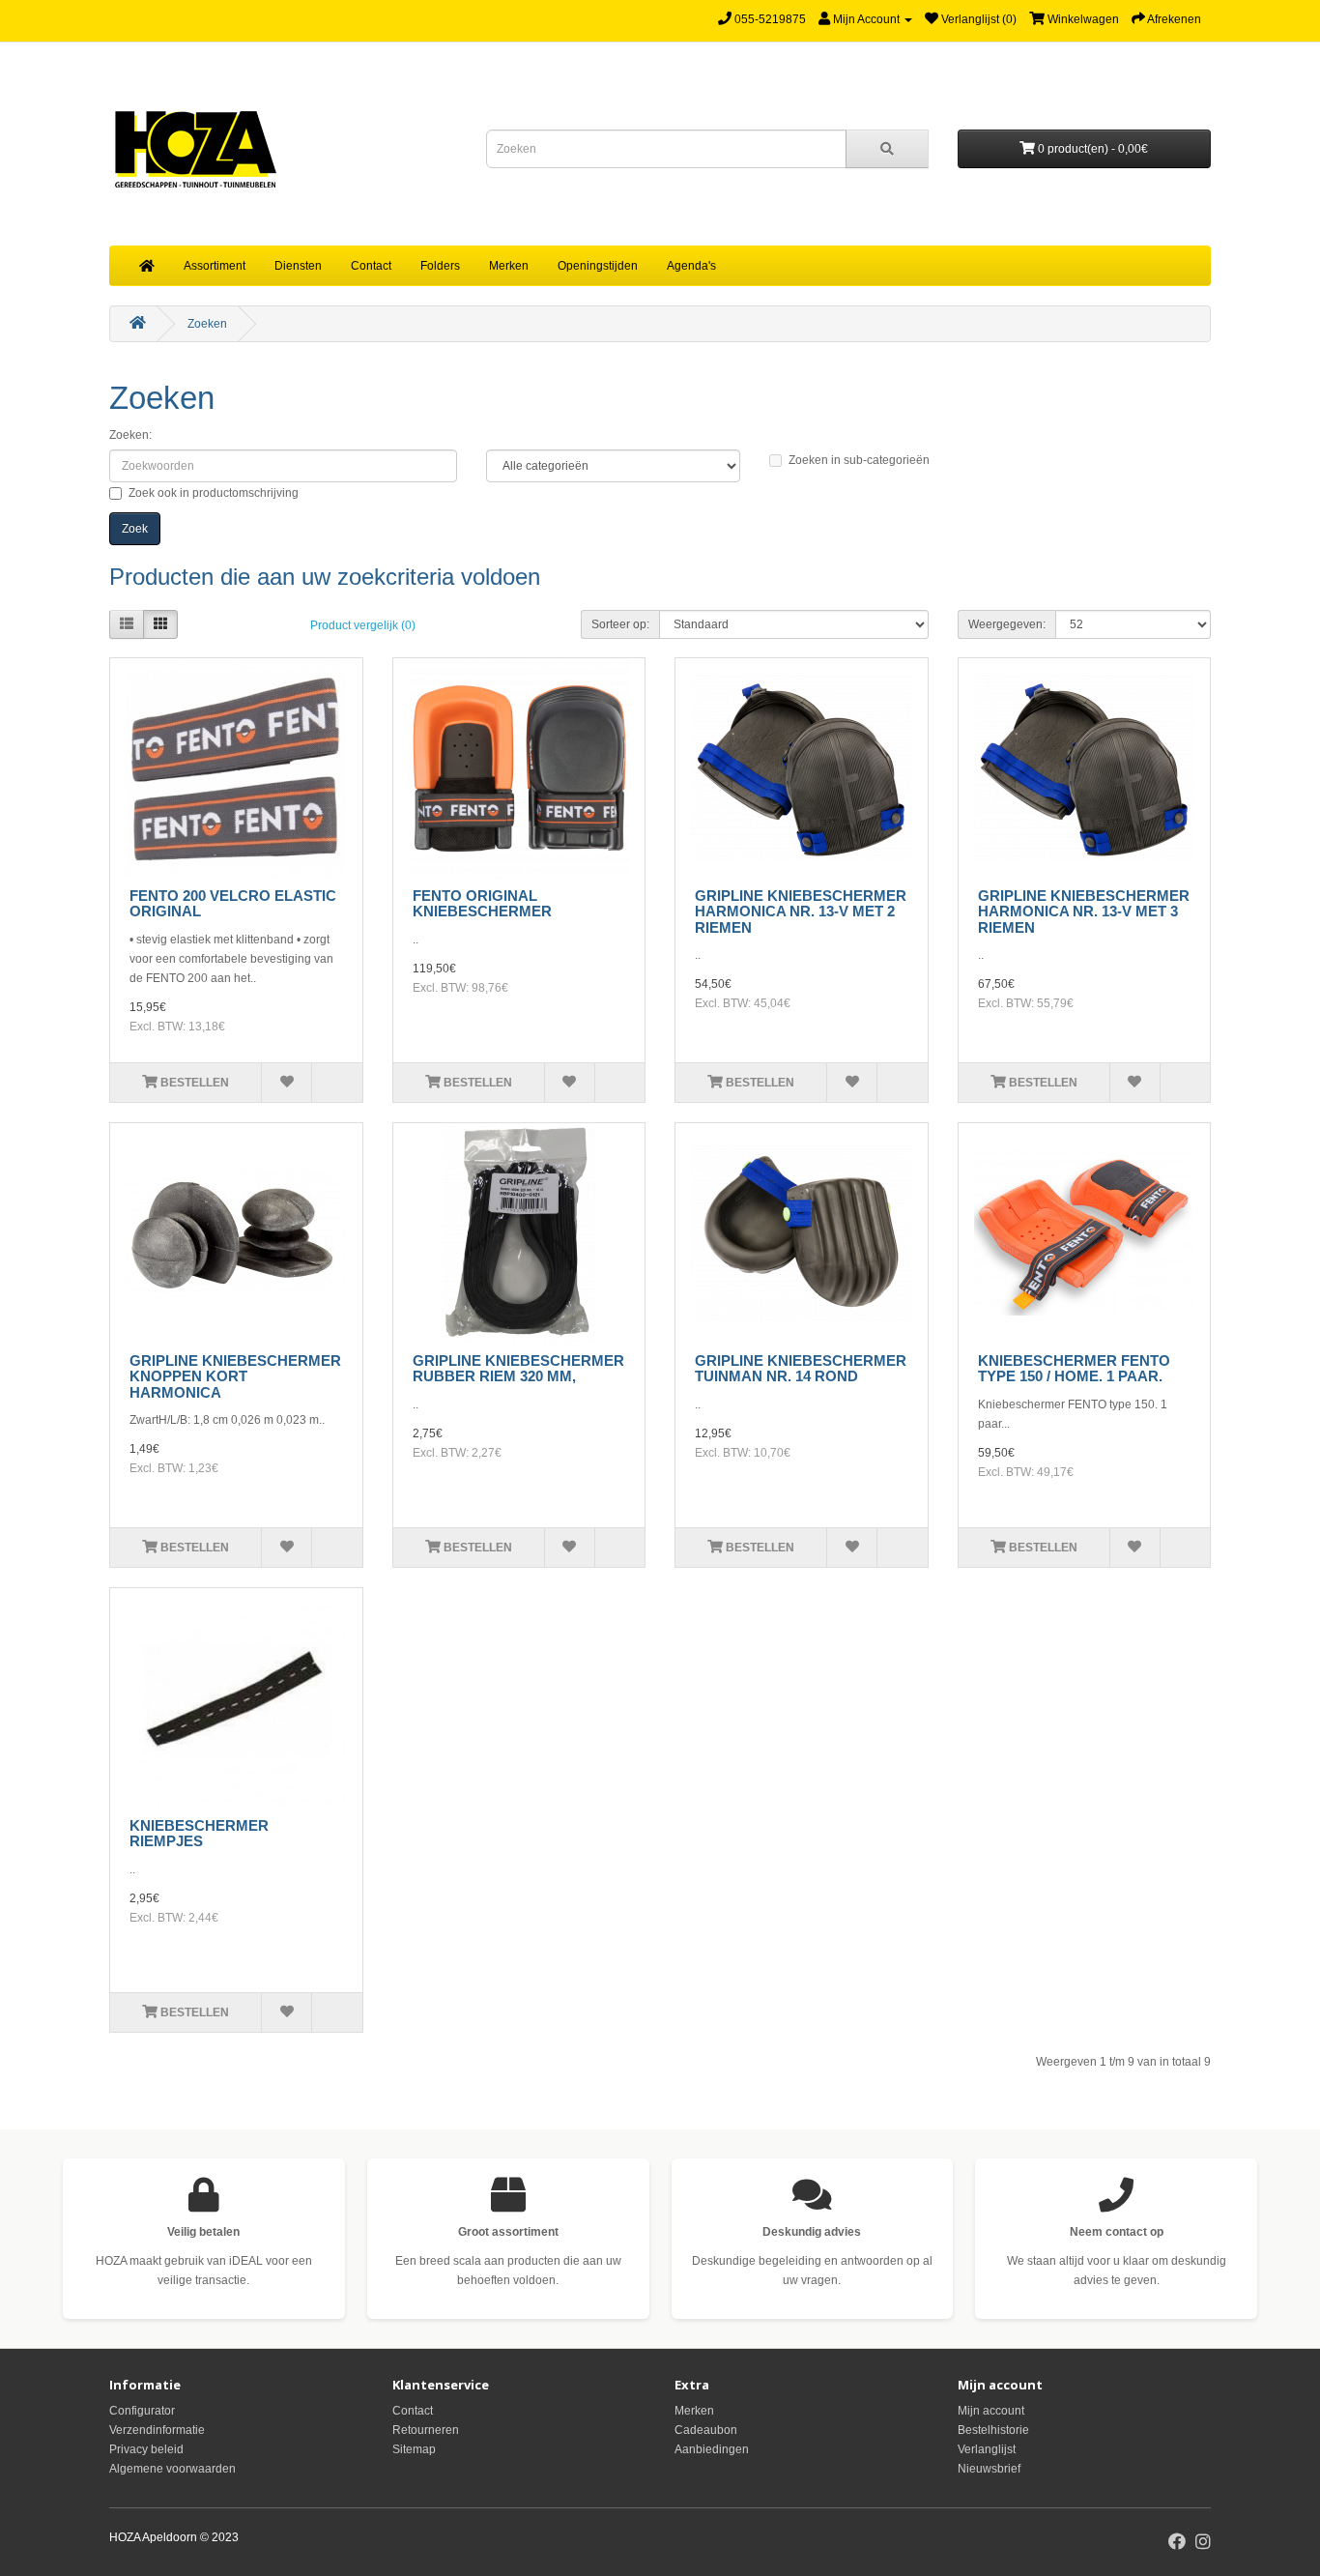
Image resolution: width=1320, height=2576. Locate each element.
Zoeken (207, 324)
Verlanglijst (987, 2449)
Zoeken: (130, 435)
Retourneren (426, 2430)
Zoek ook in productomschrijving (214, 493)
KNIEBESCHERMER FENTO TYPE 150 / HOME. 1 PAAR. (1074, 1369)
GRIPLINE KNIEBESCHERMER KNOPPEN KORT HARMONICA (235, 1376)
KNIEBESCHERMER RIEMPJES (199, 1834)
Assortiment (215, 266)
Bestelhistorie (993, 2430)
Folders (440, 266)
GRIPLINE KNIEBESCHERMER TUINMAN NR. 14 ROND (801, 1369)
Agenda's (691, 266)
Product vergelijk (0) (363, 625)
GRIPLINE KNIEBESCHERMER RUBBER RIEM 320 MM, (518, 1369)
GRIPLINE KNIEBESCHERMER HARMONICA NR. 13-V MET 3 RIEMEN (1084, 912)
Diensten (298, 266)
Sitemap (414, 2449)
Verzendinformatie (157, 2430)
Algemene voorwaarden (172, 2469)
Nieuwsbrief (989, 2469)
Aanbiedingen (712, 2449)
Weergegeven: (1007, 624)
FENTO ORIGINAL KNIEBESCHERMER (482, 904)
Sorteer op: (620, 624)
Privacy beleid (146, 2449)
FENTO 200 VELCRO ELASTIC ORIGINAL (233, 904)
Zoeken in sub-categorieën (859, 460)
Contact (371, 266)
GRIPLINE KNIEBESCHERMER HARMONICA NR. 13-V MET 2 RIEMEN (801, 912)
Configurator (142, 2411)
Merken (509, 266)
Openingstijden (598, 266)
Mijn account (991, 2411)
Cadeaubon (706, 2430)
